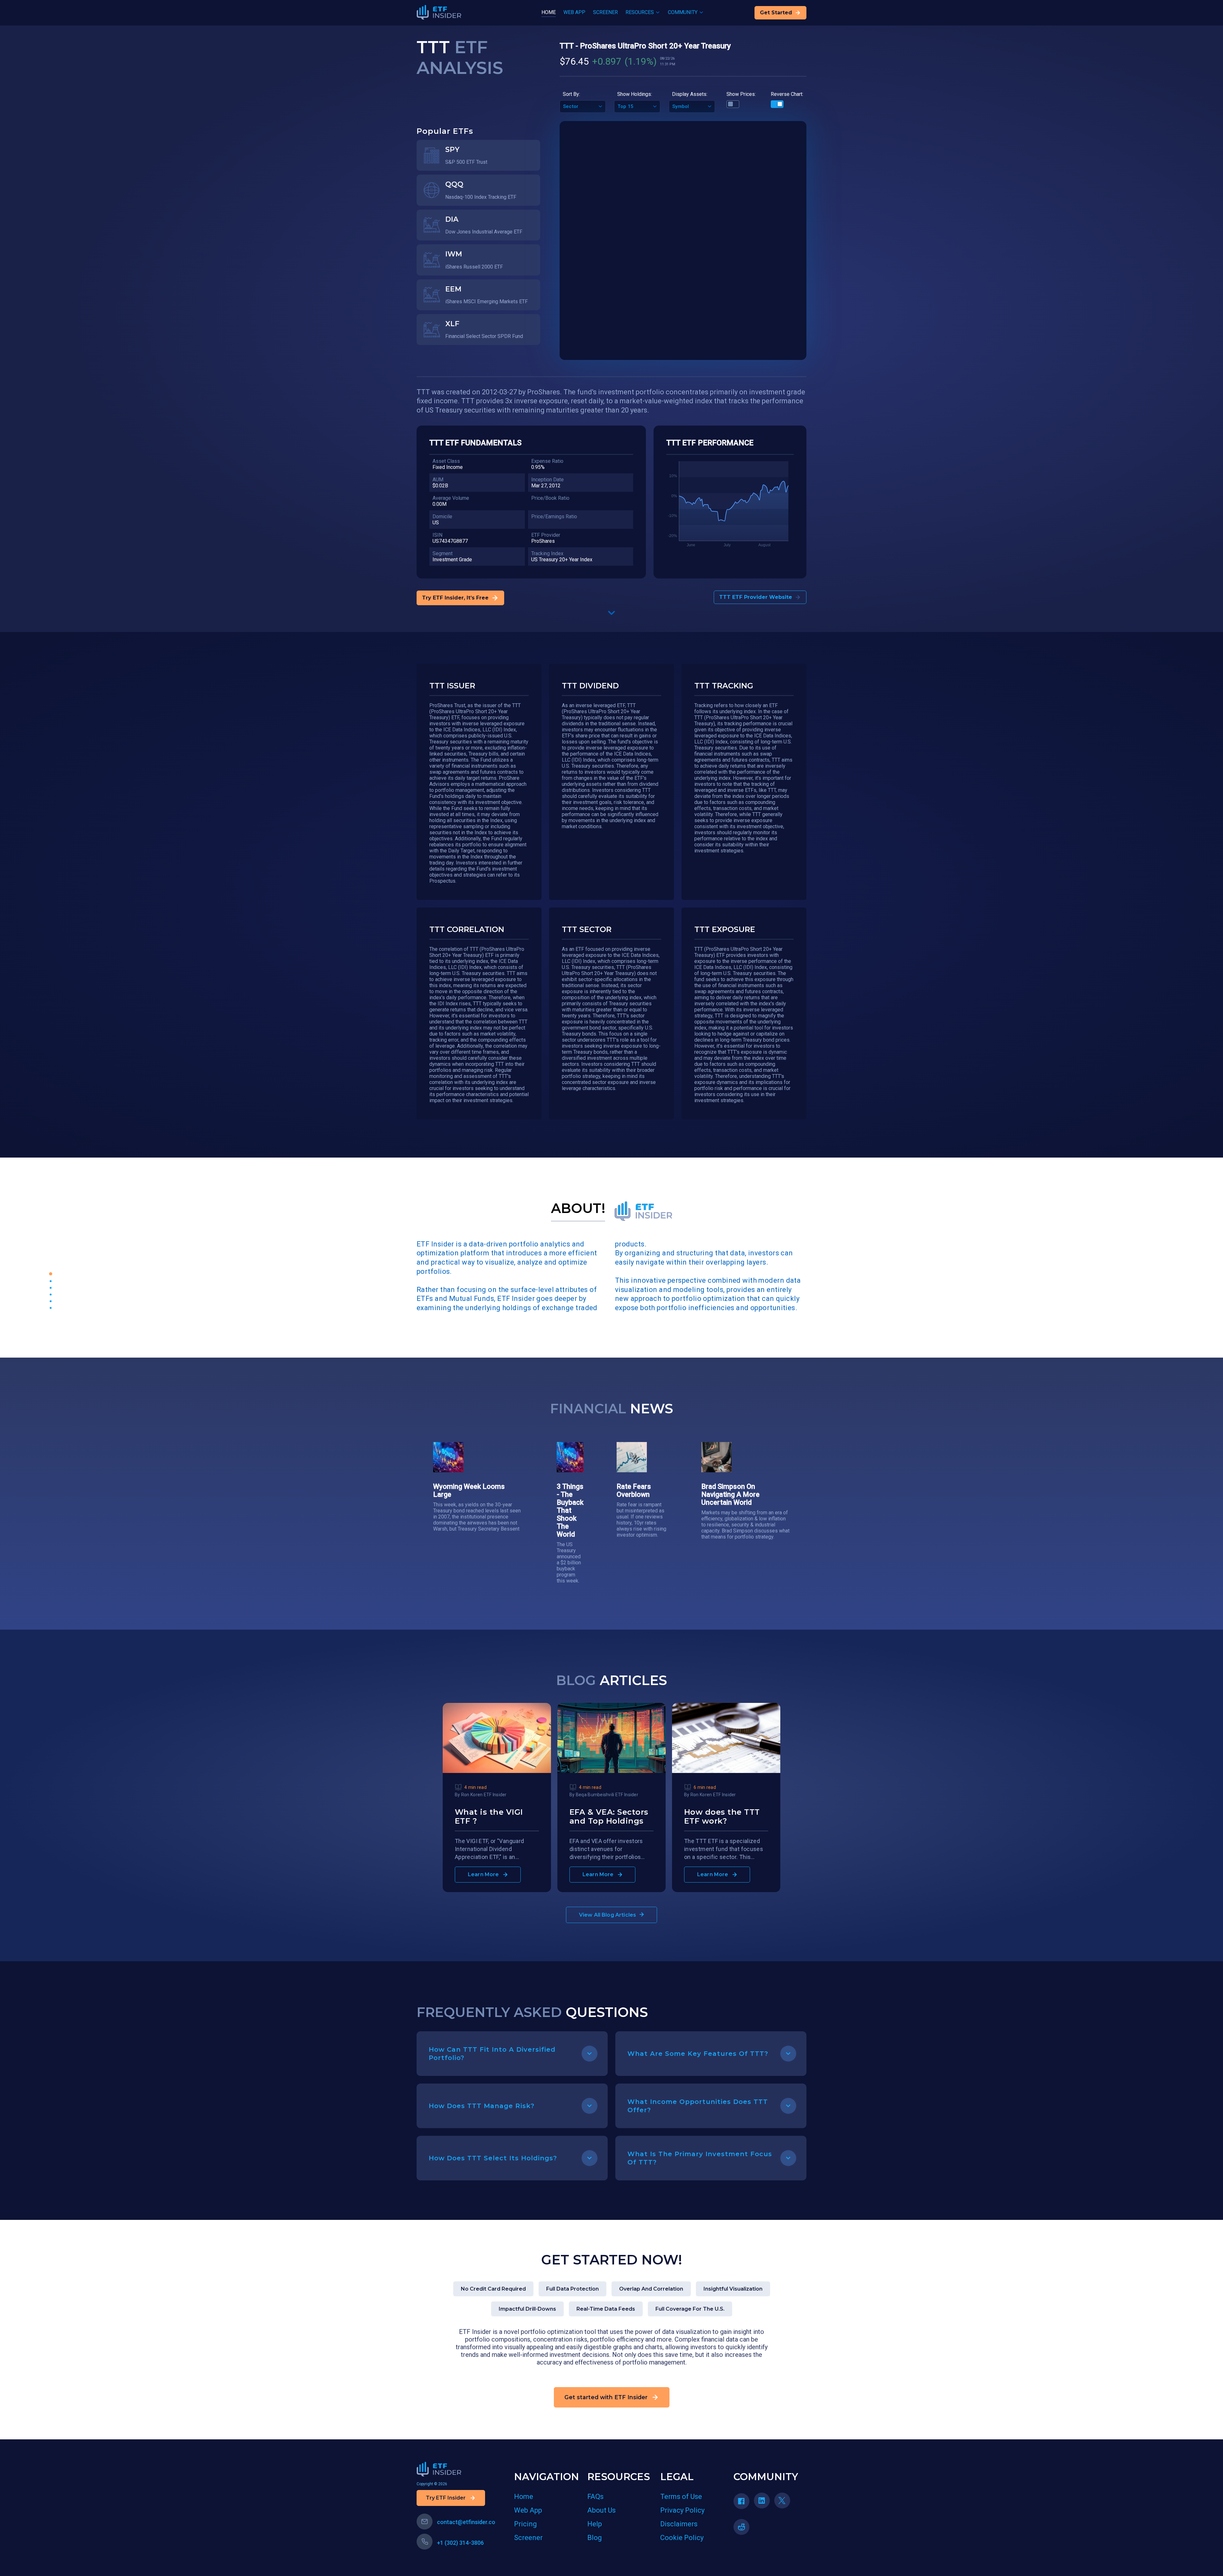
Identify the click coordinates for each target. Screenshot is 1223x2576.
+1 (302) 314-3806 (460, 2543)
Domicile (442, 517)
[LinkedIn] (764, 2503)
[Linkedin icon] (762, 2501)
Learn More (483, 1874)
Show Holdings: (635, 94)
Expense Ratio (547, 461)
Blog (595, 2538)
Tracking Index (547, 553)
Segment (443, 553)
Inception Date (547, 480)
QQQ (454, 184)
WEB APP (574, 12)
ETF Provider (546, 535)
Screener (528, 2538)
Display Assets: (690, 94)
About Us (601, 2510)
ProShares (543, 541)
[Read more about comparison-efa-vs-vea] (611, 1771)
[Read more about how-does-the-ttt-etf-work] (726, 1771)
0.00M (440, 504)
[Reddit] (744, 2529)
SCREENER (605, 12)
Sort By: (571, 94)
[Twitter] (784, 2503)
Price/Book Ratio (550, 498)
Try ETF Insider (446, 2498)
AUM (438, 480)
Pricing (526, 2524)
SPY (452, 150)
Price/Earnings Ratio (554, 517)
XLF (452, 324)
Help (595, 2524)
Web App (528, 2510)
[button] (611, 614)
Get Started (776, 13)
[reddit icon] (741, 2527)
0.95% (538, 467)
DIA (452, 219)
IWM (454, 254)
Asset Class (446, 461)
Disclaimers (679, 2524)
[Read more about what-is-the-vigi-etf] (497, 1771)
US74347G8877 (450, 541)
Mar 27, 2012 (546, 486)
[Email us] (425, 2522)
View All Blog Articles (608, 1915)
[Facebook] (744, 2503)
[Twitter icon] (782, 2501)
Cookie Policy (682, 2538)
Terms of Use (681, 2497)
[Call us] (425, 2542)
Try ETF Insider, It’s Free (455, 598)
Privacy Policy (682, 2510)
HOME (549, 12)
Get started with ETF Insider (606, 2397)
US (436, 523)
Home (524, 2497)
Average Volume (451, 498)
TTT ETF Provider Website (756, 597)
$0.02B (440, 486)
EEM (453, 289)
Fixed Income (448, 467)
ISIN (437, 535)
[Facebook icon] (741, 2501)
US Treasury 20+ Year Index (562, 560)
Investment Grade (452, 560)
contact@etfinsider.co (466, 2522)
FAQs (595, 2497)
